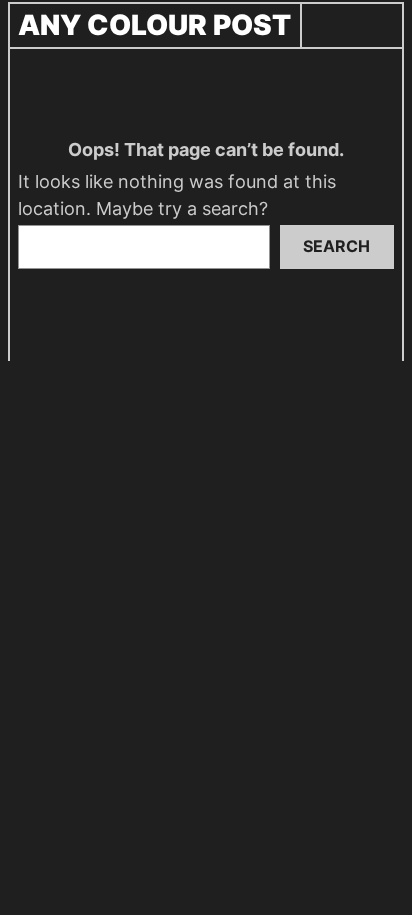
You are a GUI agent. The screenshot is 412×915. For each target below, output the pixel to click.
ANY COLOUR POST (154, 25)
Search (336, 246)
